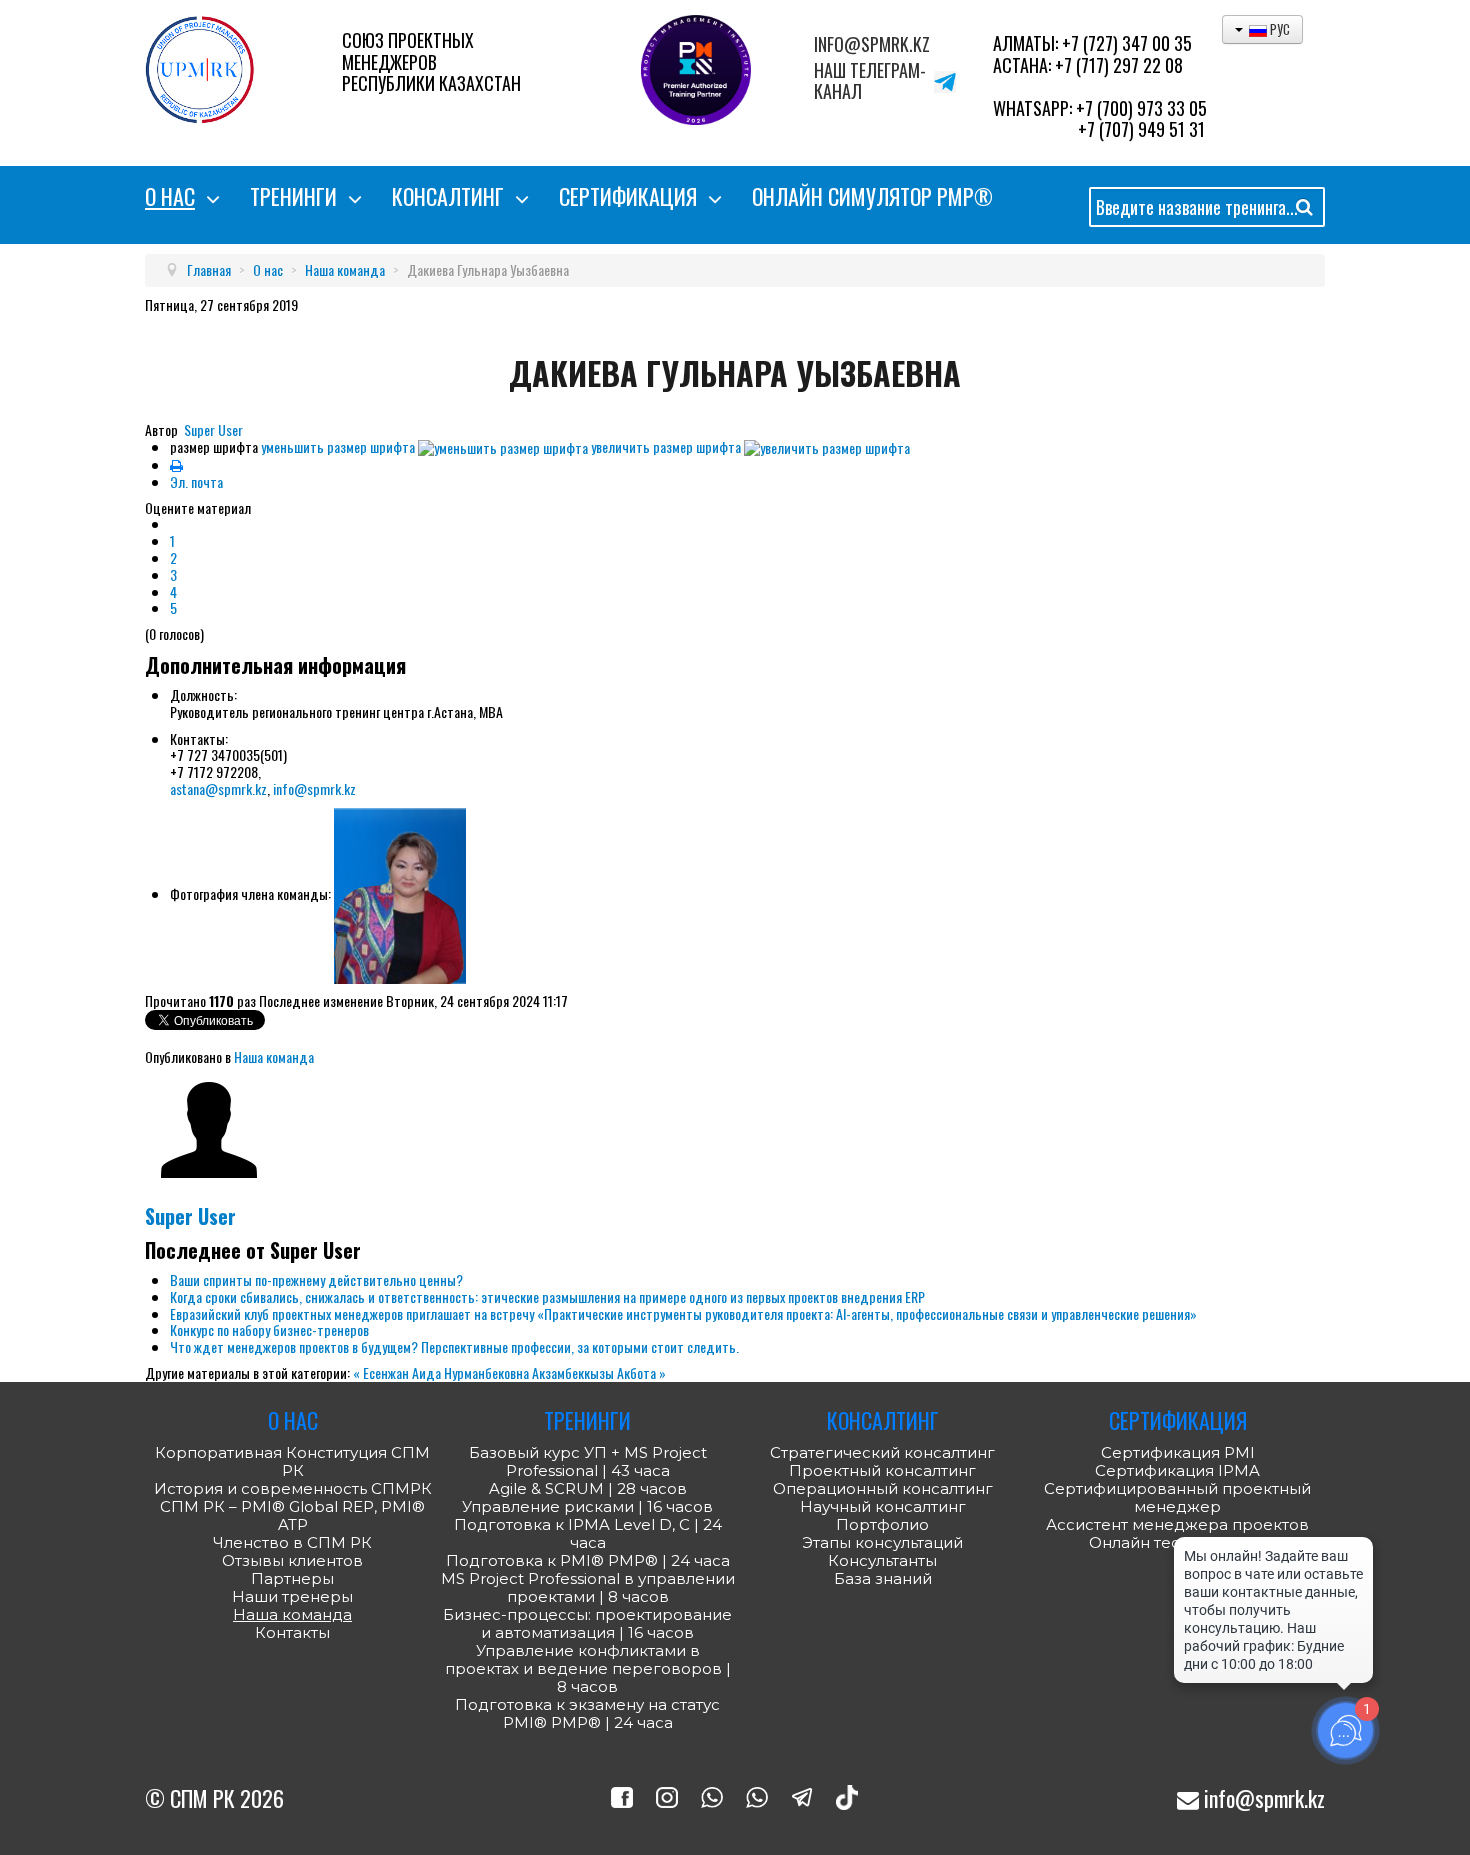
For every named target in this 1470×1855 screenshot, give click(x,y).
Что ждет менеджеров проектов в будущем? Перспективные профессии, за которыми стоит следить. (454, 1346)
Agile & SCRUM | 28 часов (588, 1489)
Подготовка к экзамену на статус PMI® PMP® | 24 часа (587, 1714)
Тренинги (293, 196)
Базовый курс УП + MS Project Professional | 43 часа (588, 1462)
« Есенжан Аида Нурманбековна (442, 1372)
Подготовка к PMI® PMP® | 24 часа (588, 1561)
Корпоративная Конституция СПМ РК (292, 1462)
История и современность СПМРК (293, 1489)
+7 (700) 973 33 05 (1141, 108)
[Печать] (176, 464)
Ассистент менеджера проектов (1177, 1524)
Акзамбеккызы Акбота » (599, 1372)
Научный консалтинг (883, 1507)
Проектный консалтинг (882, 1471)
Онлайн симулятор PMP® (872, 196)
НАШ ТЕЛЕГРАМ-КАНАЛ (870, 81)
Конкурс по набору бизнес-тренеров (269, 1329)
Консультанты (882, 1561)
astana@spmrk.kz (218, 788)
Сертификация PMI (1178, 1452)
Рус (1278, 29)
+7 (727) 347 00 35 (1127, 43)
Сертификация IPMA (1177, 1470)
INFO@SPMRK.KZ (872, 45)
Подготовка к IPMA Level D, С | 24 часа (588, 1534)
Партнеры (292, 1579)
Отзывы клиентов (292, 1561)
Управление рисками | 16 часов (587, 1507)
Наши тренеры (292, 1597)
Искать (1304, 210)
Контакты (292, 1633)
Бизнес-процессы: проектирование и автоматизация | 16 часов (587, 1624)
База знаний (883, 1579)
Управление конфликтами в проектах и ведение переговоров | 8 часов (588, 1669)
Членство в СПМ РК (292, 1543)
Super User (213, 429)
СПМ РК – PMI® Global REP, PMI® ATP (292, 1516)
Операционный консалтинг (883, 1489)
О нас (170, 196)
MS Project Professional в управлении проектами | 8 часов (588, 1588)
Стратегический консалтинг (882, 1453)
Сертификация (628, 196)
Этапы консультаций (882, 1543)
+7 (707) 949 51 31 (1141, 129)
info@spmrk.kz (314, 788)
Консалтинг (448, 196)
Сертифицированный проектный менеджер (1177, 1497)
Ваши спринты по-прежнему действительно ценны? (316, 1279)
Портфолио (882, 1525)
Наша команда (274, 1056)
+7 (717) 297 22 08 (1119, 65)
